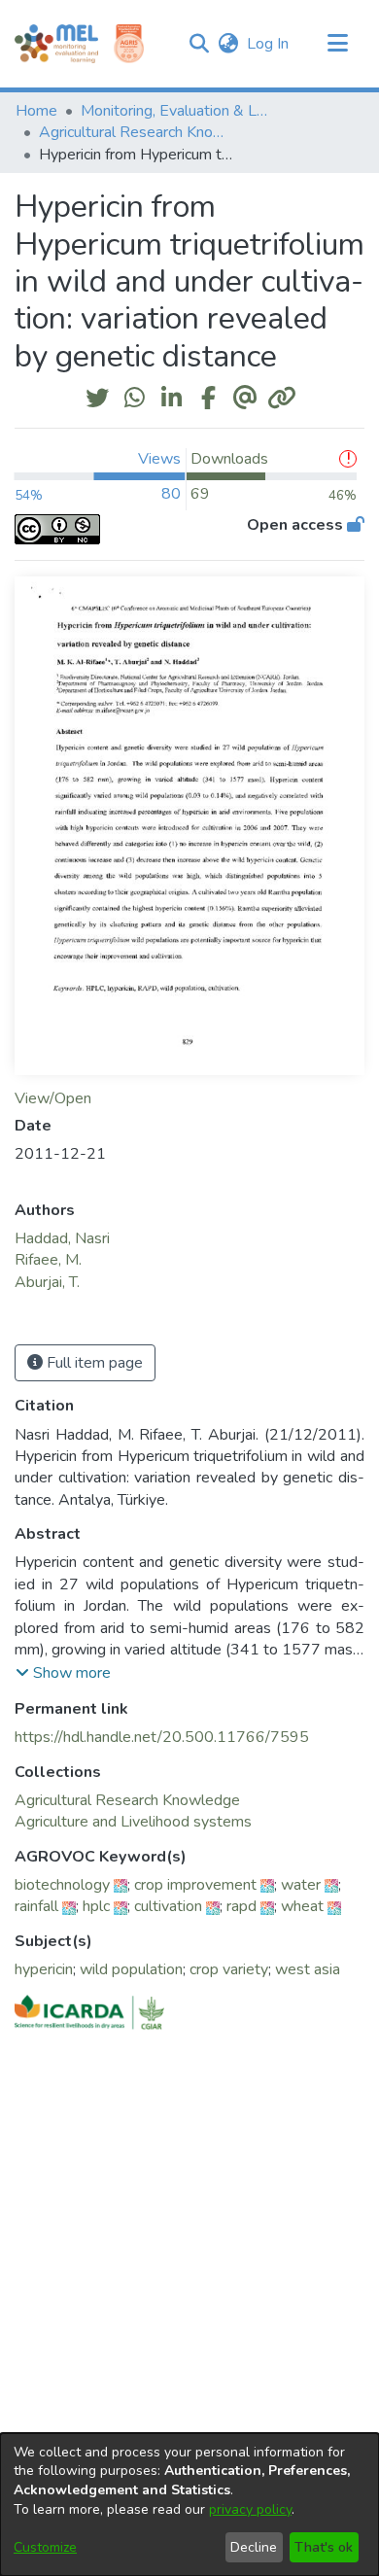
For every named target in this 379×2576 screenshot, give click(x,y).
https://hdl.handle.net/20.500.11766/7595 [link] (162, 1737)
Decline (254, 2547)
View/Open (53, 1098)
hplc (96, 1906)
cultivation (168, 1906)
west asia (308, 1969)
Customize (45, 2547)
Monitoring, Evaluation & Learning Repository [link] (178, 111)
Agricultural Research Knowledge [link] (136, 132)
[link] (127, 1800)
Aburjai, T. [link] (47, 1282)
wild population (131, 1969)
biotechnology (62, 1885)
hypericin (44, 1969)
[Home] (56, 44)
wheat (302, 1906)
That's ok (324, 2547)
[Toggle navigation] (337, 44)
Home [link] (36, 111)
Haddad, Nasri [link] (62, 1238)
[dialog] (189, 2505)
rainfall (36, 1906)
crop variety (229, 1969)
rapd (241, 1906)
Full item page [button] (93, 1363)
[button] (199, 44)
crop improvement (195, 1885)
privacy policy (250, 2509)
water (301, 1885)
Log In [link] (269, 44)
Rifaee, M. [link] (48, 1260)
